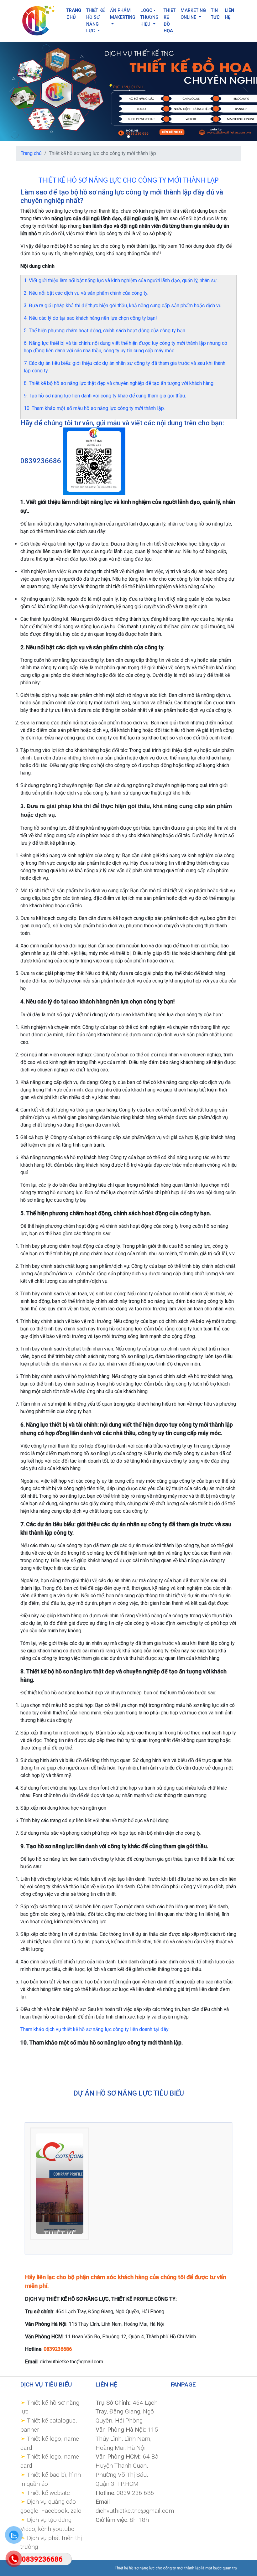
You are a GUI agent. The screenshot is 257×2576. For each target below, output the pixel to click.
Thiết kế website (48, 2493)
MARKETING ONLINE (193, 14)
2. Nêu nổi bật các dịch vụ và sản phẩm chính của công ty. (86, 293)
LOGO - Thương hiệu (149, 17)
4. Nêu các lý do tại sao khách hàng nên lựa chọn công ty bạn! (90, 318)
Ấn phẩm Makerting (123, 14)
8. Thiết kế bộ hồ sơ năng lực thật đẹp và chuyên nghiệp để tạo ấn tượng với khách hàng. (119, 383)
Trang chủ (31, 153)
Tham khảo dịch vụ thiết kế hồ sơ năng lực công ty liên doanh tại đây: (95, 2029)
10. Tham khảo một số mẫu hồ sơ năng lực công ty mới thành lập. (94, 408)
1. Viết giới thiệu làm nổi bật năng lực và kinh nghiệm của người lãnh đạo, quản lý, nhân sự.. (121, 280)
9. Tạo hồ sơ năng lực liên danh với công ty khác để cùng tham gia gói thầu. (105, 396)
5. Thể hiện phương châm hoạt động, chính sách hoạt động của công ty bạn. (105, 331)
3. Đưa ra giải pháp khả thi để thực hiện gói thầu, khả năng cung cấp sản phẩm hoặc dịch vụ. (123, 306)
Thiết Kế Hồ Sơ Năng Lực (95, 21)
